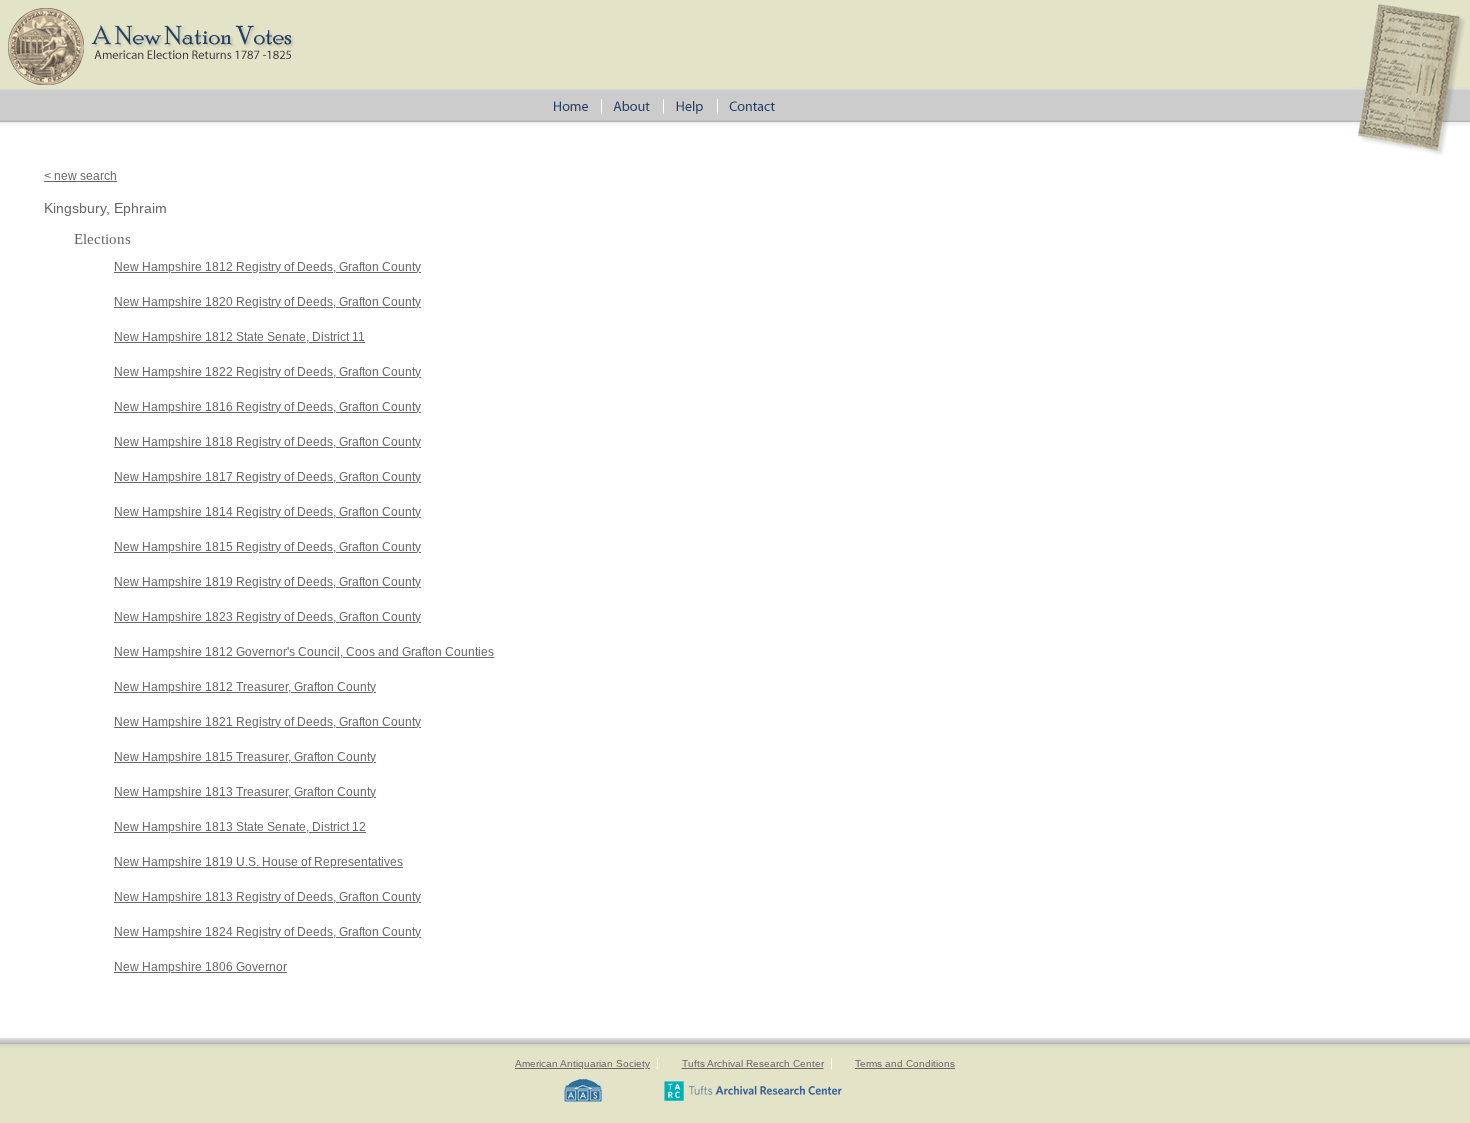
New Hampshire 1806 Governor (200, 967)
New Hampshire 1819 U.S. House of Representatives (258, 862)
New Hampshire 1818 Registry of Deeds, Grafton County (267, 442)
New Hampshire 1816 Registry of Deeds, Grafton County (267, 407)
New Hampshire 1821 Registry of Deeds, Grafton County (267, 722)
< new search (80, 176)
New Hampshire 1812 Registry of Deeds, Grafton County (267, 267)
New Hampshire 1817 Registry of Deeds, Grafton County (267, 477)
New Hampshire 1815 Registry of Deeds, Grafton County (267, 547)
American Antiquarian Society (582, 1063)
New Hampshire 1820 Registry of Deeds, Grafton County (267, 302)
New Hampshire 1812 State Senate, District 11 (239, 337)
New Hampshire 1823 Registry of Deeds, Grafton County (267, 617)
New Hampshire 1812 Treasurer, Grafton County (245, 687)
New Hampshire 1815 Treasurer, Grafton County (245, 757)
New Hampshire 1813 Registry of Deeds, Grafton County (267, 897)
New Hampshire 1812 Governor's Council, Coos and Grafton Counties (304, 652)
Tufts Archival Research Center (753, 1063)
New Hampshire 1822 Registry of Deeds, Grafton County (267, 372)
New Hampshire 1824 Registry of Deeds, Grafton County (267, 932)
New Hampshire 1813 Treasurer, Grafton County (245, 792)
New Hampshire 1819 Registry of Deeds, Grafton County (267, 582)
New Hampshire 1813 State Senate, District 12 (240, 827)
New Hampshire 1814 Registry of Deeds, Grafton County (267, 512)
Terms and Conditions (905, 1063)
